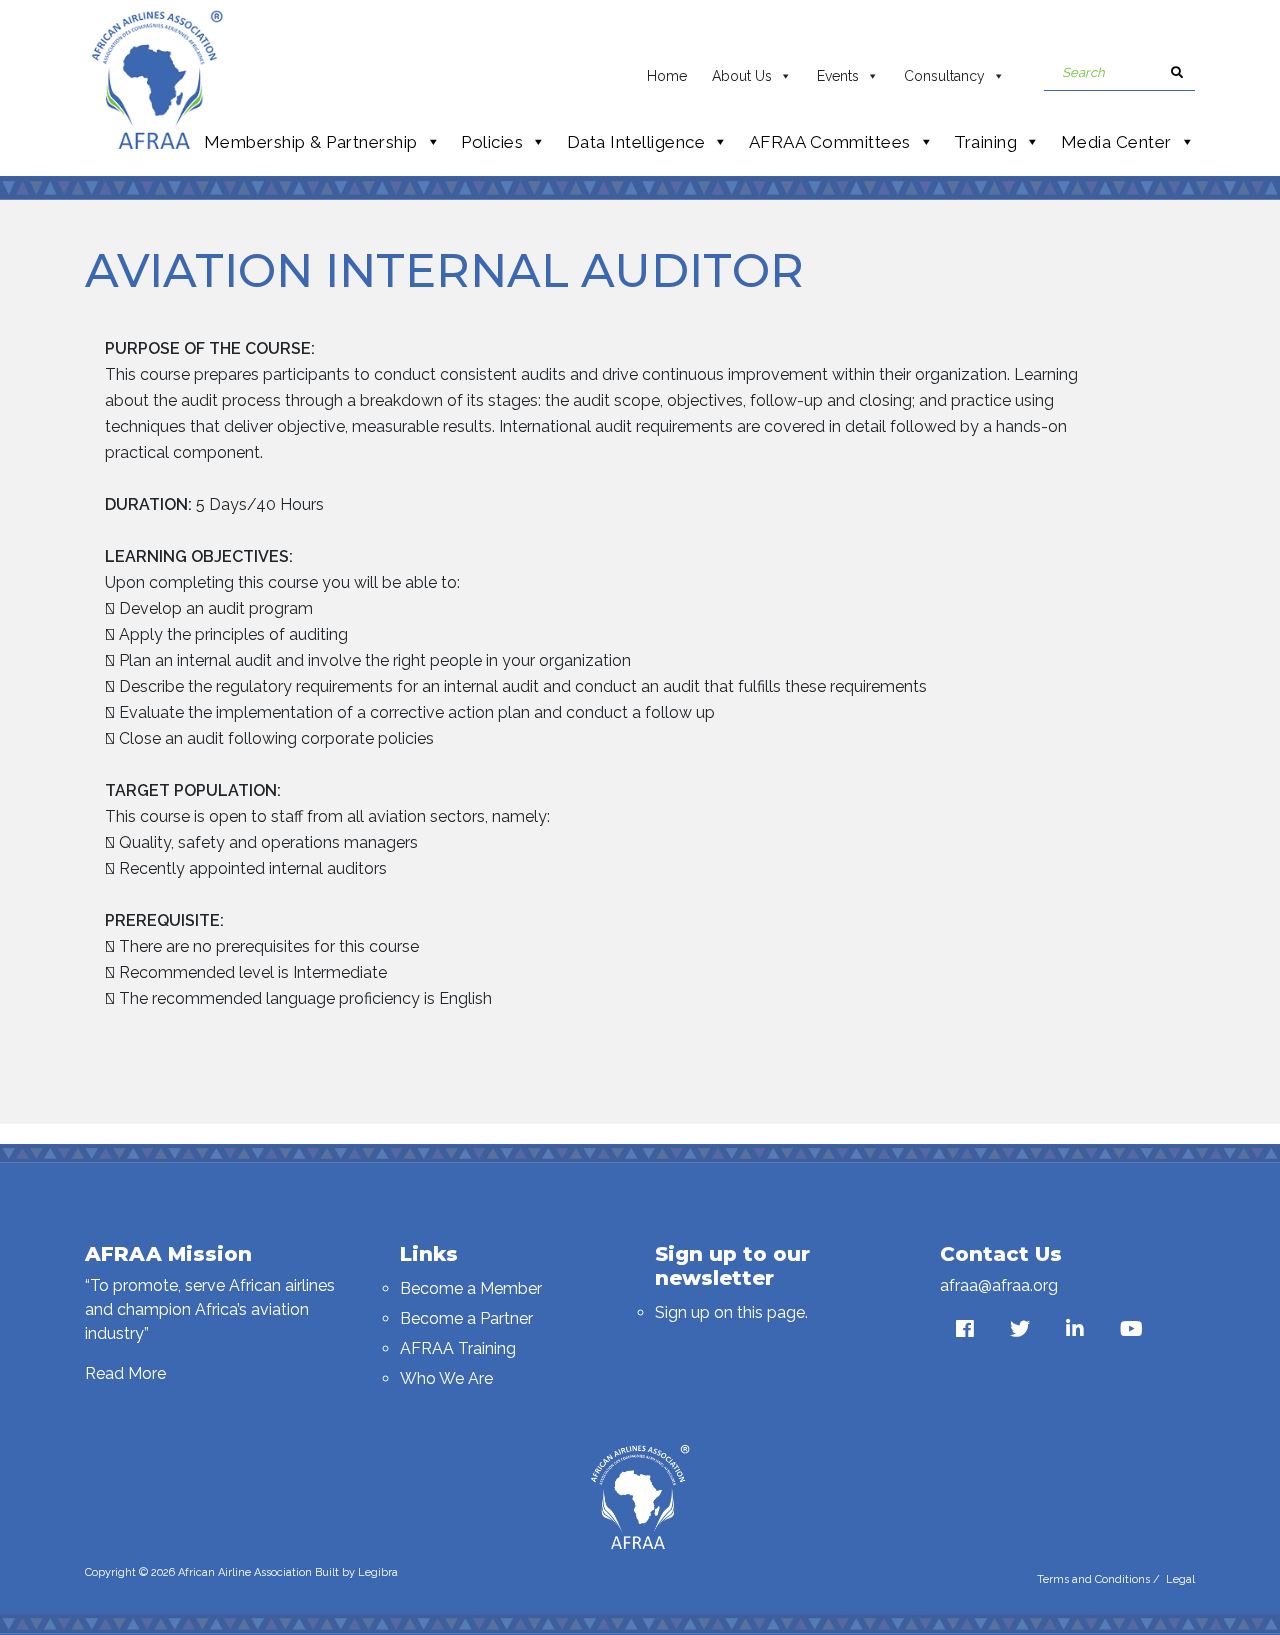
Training (985, 142)
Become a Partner (466, 1318)
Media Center (1116, 142)
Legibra (378, 1572)
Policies (492, 142)
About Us (742, 76)
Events (838, 76)
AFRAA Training (458, 1348)
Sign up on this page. (731, 1312)
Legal (1180, 1579)
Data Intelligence (636, 142)
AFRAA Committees (830, 142)
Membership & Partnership (311, 142)
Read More (125, 1373)
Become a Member (471, 1288)
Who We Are (446, 1378)
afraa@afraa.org (999, 1285)
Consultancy (944, 76)
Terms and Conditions (1093, 1579)
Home (667, 76)
